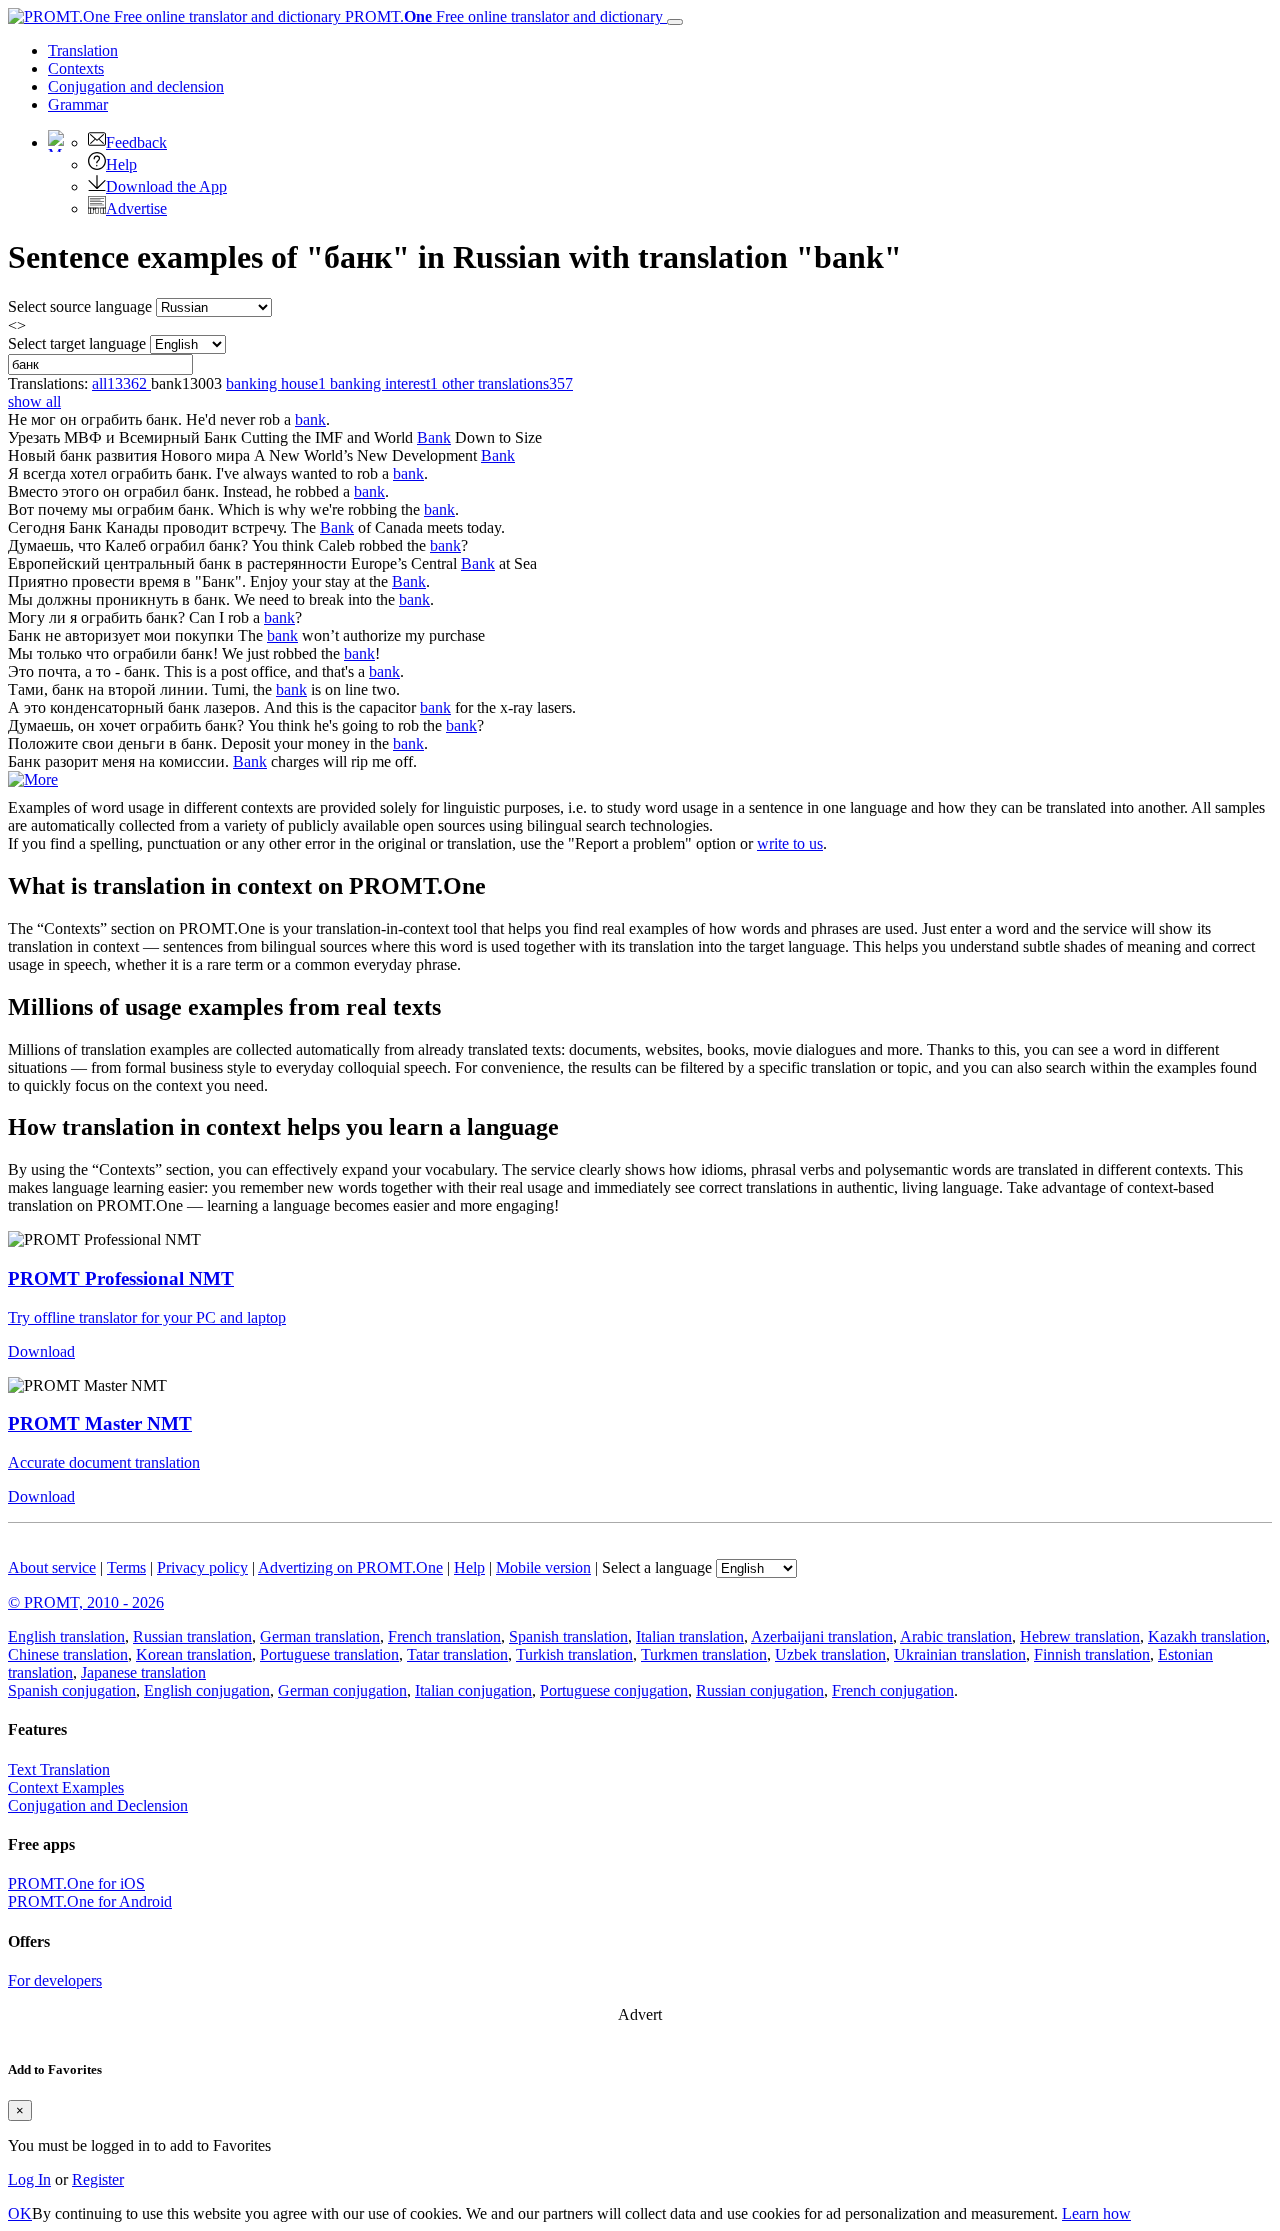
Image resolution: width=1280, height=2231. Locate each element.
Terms (126, 1567)
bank (310, 419)
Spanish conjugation (72, 1690)
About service (52, 1567)
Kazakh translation (1207, 1636)
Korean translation (194, 1654)
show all (34, 401)
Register (98, 2179)
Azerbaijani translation (822, 1636)
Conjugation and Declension (98, 1805)
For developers (55, 1980)
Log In (29, 2179)
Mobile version (543, 1567)
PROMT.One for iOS (76, 1883)
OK (20, 2213)
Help (121, 164)
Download (41, 1351)
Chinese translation (68, 1654)
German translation (320, 1636)
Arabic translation (956, 1636)
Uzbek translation (830, 1654)
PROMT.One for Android (90, 1901)
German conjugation (342, 1690)
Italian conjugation (473, 1690)
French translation (444, 1636)
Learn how (1096, 2213)
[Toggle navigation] (675, 22)
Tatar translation (457, 1654)
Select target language (77, 343)
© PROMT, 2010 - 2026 (86, 1602)
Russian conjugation (760, 1690)
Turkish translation (574, 1654)
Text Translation (59, 1769)
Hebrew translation (1080, 1636)
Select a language (657, 1567)
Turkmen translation (704, 1654)
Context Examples (66, 1787)
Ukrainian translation (960, 1654)
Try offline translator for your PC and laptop (147, 1317)
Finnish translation (1092, 1654)
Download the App (166, 186)
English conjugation (207, 1690)
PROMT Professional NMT (121, 1278)
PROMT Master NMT (100, 1423)
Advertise (136, 208)
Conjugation (136, 86)
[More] (33, 779)
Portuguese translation (329, 1654)
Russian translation (192, 1636)
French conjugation (893, 1690)
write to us (790, 843)
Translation (83, 50)
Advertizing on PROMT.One (350, 1567)
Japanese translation (143, 1672)
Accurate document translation (104, 1462)
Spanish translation (568, 1636)
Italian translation (690, 1636)
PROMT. (502, 16)
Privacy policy (202, 1567)
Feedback (136, 142)
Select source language (80, 306)
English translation (66, 1636)
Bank (434, 437)
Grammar (78, 104)
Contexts (76, 68)
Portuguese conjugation (614, 1690)
